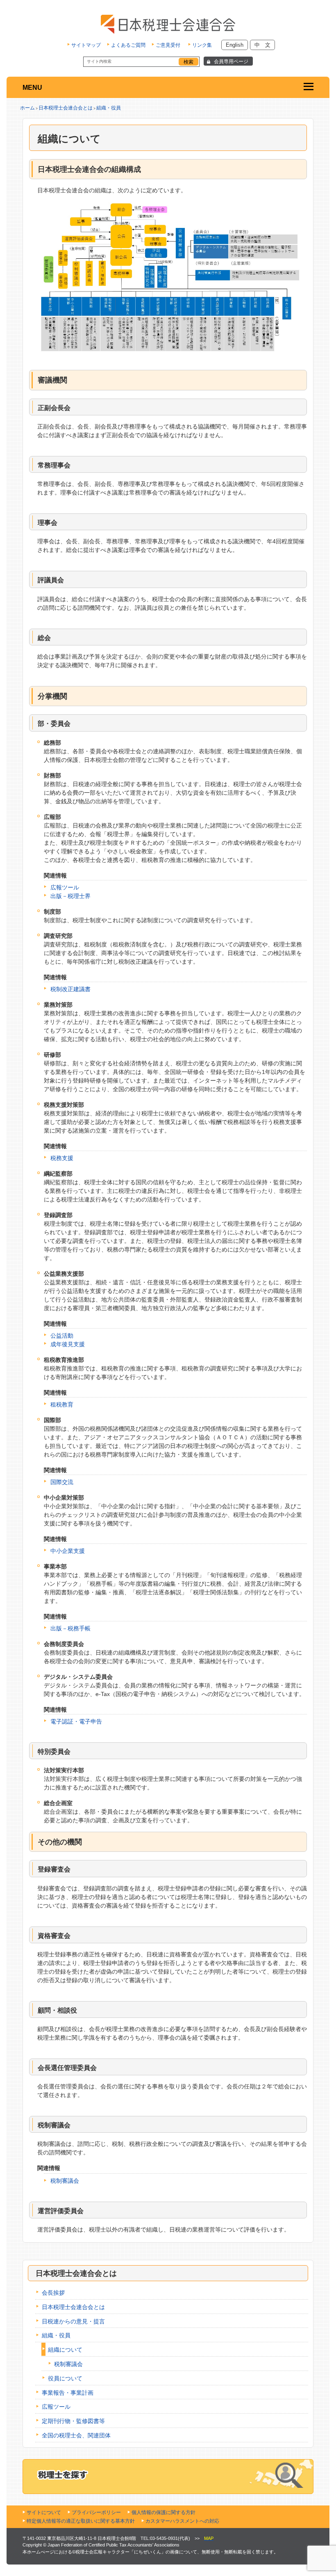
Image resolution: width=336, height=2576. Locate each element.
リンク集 (202, 45)
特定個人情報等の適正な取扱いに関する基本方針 (81, 2521)
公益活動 (62, 1336)
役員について (65, 2378)
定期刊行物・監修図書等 (73, 2421)
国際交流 (62, 1482)
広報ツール (65, 887)
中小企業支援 (68, 1551)
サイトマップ (86, 45)
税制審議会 (65, 2181)
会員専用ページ (231, 62)
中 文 (262, 45)
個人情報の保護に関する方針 (163, 2512)
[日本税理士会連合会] (168, 24)
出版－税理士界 (70, 896)
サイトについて (44, 2512)
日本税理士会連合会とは (66, 108)
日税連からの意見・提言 (73, 2321)
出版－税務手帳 (70, 1628)
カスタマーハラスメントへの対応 (182, 2521)
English (235, 45)
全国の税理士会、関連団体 (76, 2435)
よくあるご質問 (128, 45)
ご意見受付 (168, 45)
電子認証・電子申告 (76, 1721)
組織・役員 (109, 108)
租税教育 (62, 1404)
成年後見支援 (68, 1344)
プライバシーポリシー (96, 2512)
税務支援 (62, 1158)
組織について (65, 2350)
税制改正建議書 (70, 989)
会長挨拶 (53, 2293)
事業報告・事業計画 (68, 2393)
